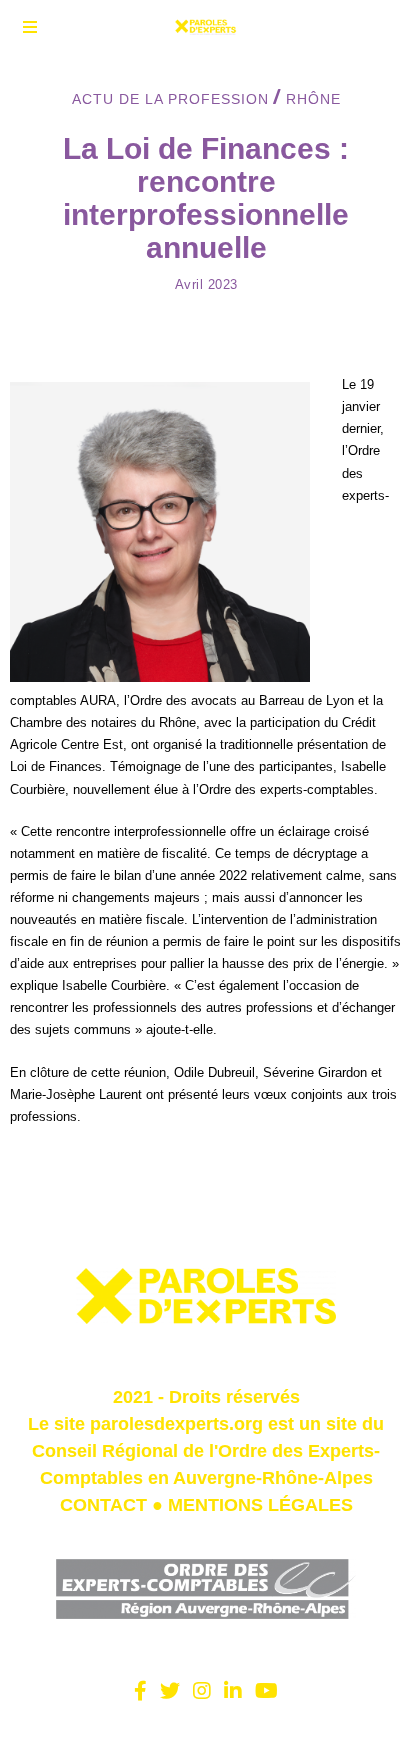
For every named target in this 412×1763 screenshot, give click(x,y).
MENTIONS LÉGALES (260, 1505)
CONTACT (103, 1505)
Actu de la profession (170, 99)
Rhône (313, 99)
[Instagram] (202, 1691)
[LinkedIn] (233, 1691)
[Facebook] (140, 1691)
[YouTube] (266, 1691)
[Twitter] (170, 1691)
